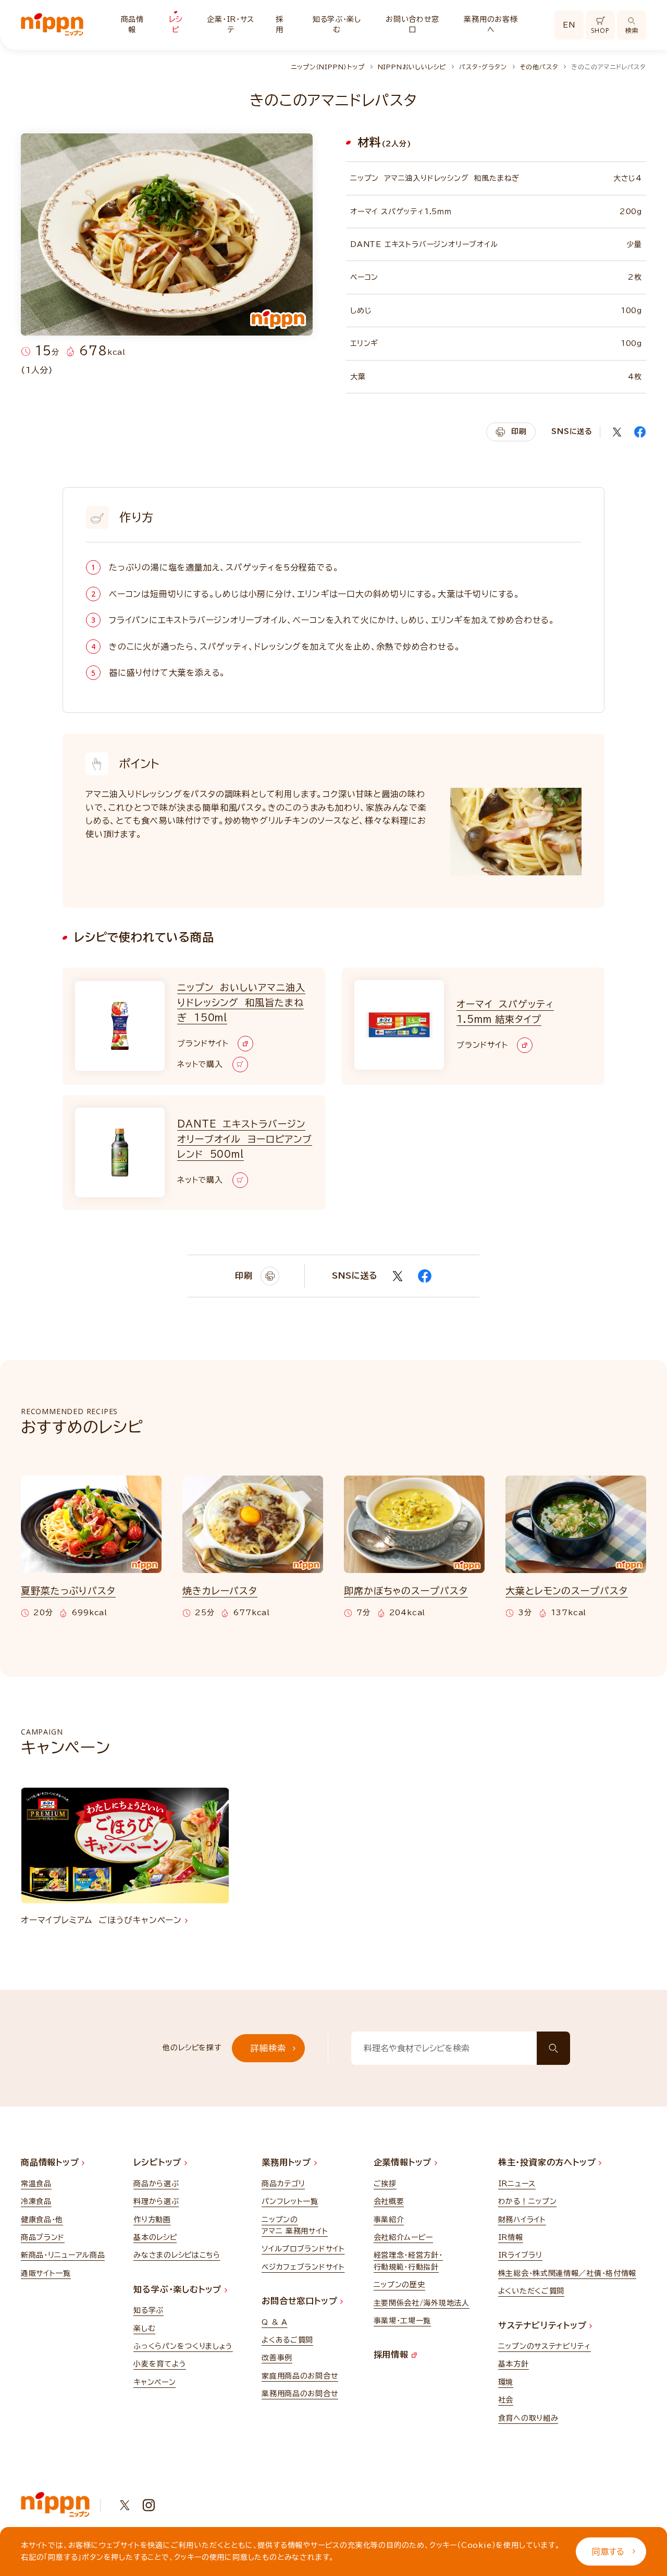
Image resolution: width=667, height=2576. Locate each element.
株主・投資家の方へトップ (548, 2162)
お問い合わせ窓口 (412, 24)
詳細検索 (268, 2048)
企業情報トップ (404, 2162)
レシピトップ (159, 2162)
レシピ (175, 24)
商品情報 (132, 24)
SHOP (600, 30)
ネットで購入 (200, 1064)
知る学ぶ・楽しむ (337, 24)
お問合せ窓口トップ (301, 2301)
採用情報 (393, 2355)
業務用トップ (288, 2162)
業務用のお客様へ (491, 24)
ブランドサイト (203, 1043)
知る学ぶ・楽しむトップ (179, 2289)
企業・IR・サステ (231, 24)
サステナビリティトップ (544, 2325)
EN (569, 25)
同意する (608, 2552)
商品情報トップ (51, 2162)
